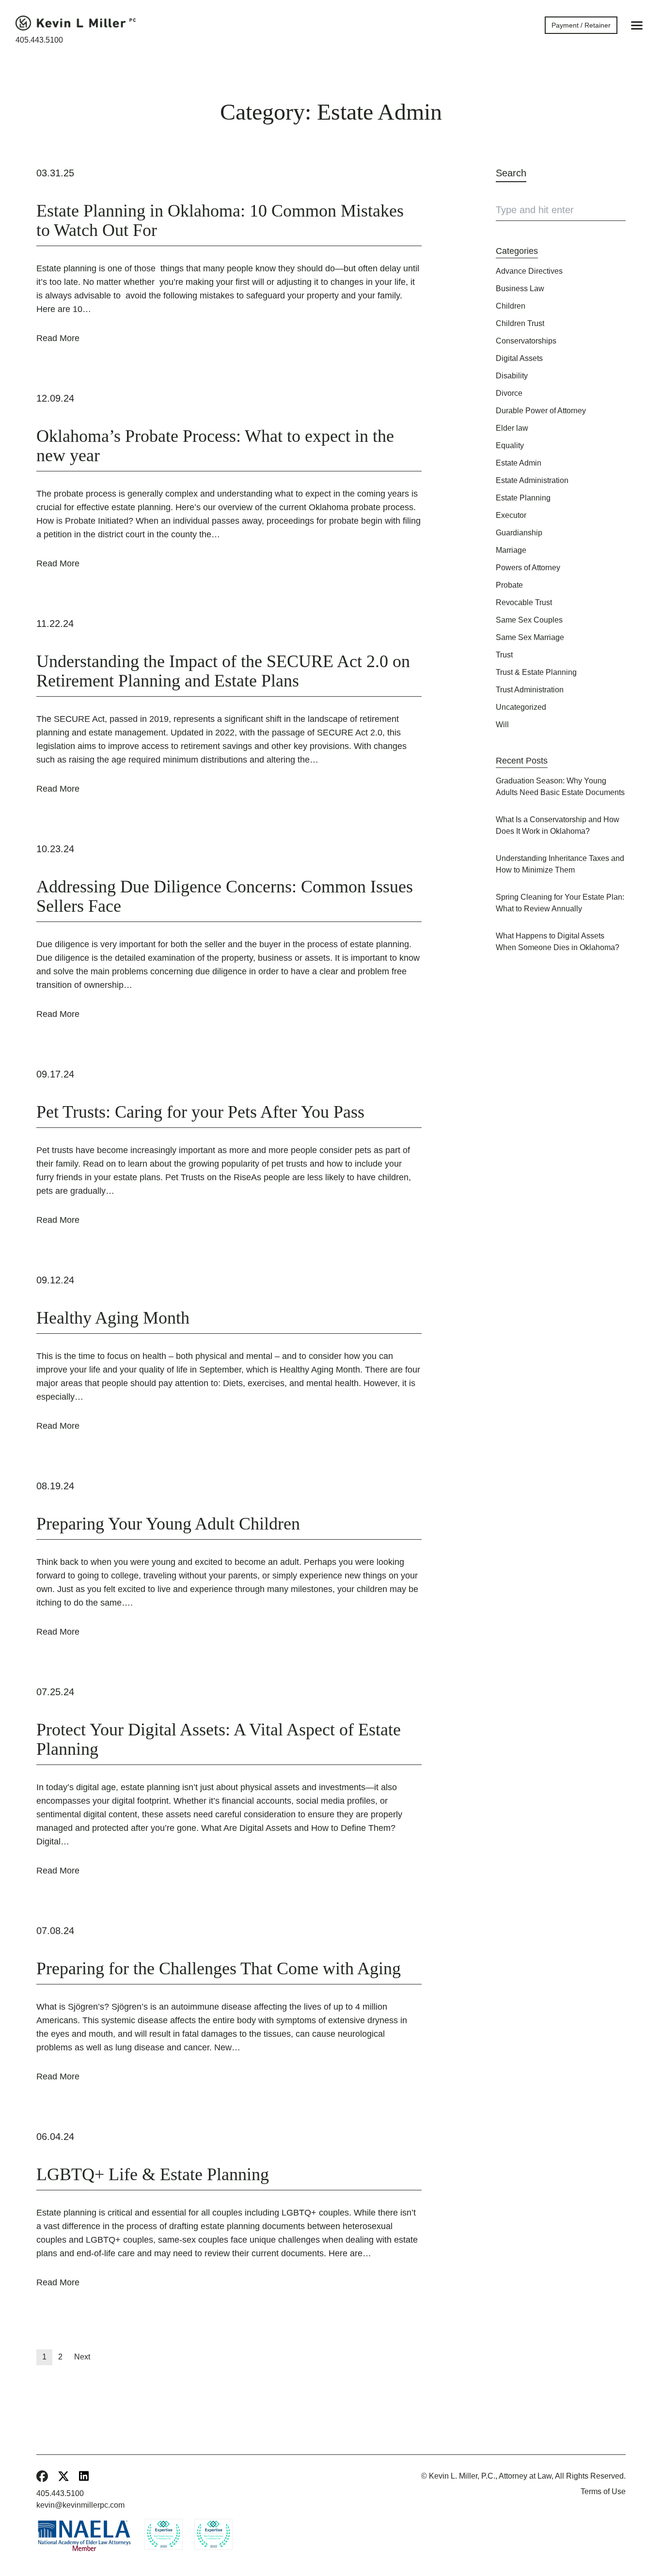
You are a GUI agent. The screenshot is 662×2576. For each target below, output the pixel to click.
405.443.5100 (39, 40)
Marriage (511, 550)
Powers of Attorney (528, 568)
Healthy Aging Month (113, 1318)
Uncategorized (521, 707)
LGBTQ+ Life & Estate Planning (153, 2174)
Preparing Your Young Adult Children (168, 1524)
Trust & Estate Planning (536, 672)
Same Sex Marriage (530, 637)
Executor (511, 515)
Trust (504, 655)
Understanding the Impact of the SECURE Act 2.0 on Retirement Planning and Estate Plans (223, 671)
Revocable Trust (524, 602)
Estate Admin (519, 463)
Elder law (512, 428)
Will (502, 725)
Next (82, 2357)
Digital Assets (519, 358)
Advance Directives (529, 271)
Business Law (520, 289)
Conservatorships (526, 341)
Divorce (509, 393)
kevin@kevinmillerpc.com (80, 2505)
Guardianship (519, 533)
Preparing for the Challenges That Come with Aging (219, 1968)
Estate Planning (523, 498)
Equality (510, 445)
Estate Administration (532, 480)
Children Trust (520, 323)
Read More (58, 338)
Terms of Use (603, 2491)
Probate (509, 585)
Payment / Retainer (581, 25)
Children (511, 306)
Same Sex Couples (529, 620)
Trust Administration (530, 690)
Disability (512, 376)
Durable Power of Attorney (541, 411)
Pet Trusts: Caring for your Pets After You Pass (200, 1112)
